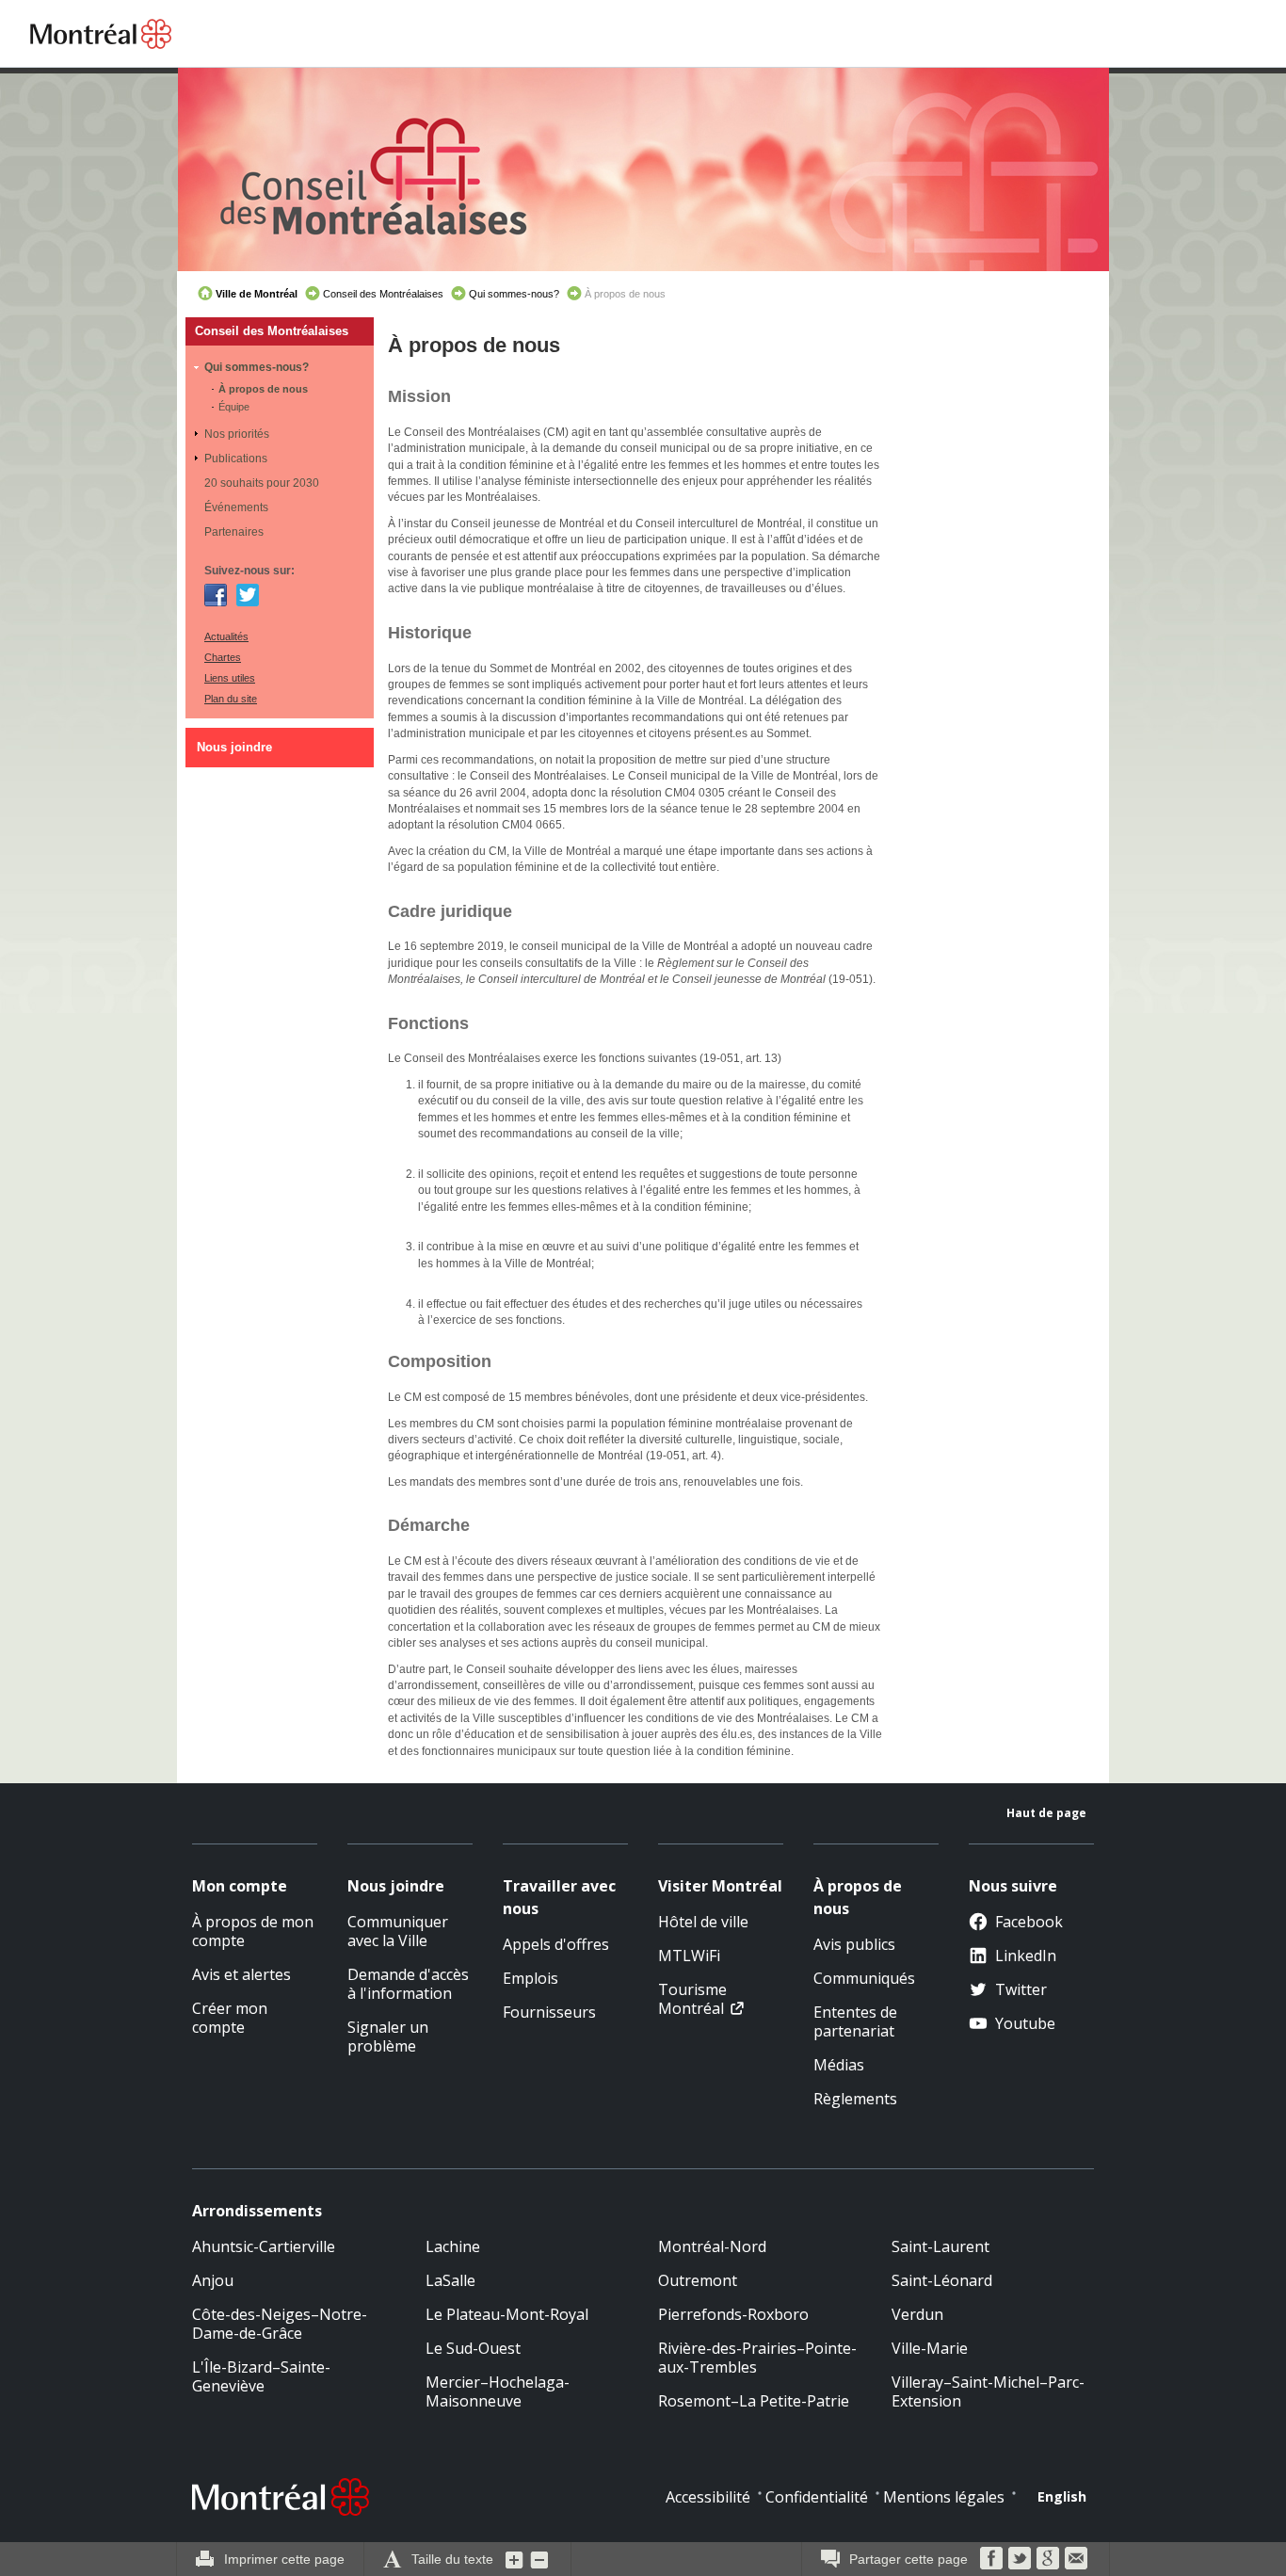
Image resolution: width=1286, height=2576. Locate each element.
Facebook (216, 595)
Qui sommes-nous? (514, 294)
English (1062, 2496)
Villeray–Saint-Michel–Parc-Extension (988, 2391)
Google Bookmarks (1048, 2558)
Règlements (855, 2099)
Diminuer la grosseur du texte (539, 2559)
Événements (236, 507)
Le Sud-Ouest (473, 2348)
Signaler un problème (388, 2037)
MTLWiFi (689, 1956)
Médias (839, 2065)
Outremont (698, 2280)
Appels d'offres (556, 1944)
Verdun (917, 2314)
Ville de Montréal (257, 294)
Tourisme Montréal (692, 1999)
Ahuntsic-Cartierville (264, 2246)
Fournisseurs (549, 2012)
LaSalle (450, 2280)
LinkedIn (1026, 1956)
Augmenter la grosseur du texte (515, 2559)
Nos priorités (237, 434)
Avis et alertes (241, 1974)
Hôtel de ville (703, 1922)
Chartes (223, 657)
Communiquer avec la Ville (398, 1931)
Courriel (1076, 2558)
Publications (236, 459)
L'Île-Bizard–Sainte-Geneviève (261, 2376)
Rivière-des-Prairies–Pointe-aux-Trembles (757, 2358)
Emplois (530, 1978)
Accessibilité (708, 2497)
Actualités (226, 636)
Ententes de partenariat (855, 2021)
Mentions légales (944, 2497)
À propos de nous (263, 389)
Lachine (453, 2246)
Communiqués (864, 1978)
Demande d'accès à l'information (408, 1984)
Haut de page (1046, 1813)
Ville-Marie (930, 2348)
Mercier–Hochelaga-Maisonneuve (498, 2391)
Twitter (248, 595)
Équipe (234, 407)
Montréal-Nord (712, 2246)
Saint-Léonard (942, 2280)
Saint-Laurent (940, 2246)
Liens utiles (230, 678)
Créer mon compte (230, 2018)
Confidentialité (817, 2497)
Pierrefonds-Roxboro (733, 2314)
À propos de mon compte (253, 1931)
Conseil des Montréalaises (383, 294)
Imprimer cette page (284, 2559)
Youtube (1025, 2023)
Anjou (213, 2280)
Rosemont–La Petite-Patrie (754, 2401)
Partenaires (234, 532)
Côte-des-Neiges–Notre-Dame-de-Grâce (280, 2324)
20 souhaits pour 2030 (262, 483)
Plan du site (231, 699)
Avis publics (854, 1944)
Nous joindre (234, 747)
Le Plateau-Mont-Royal (507, 2314)
